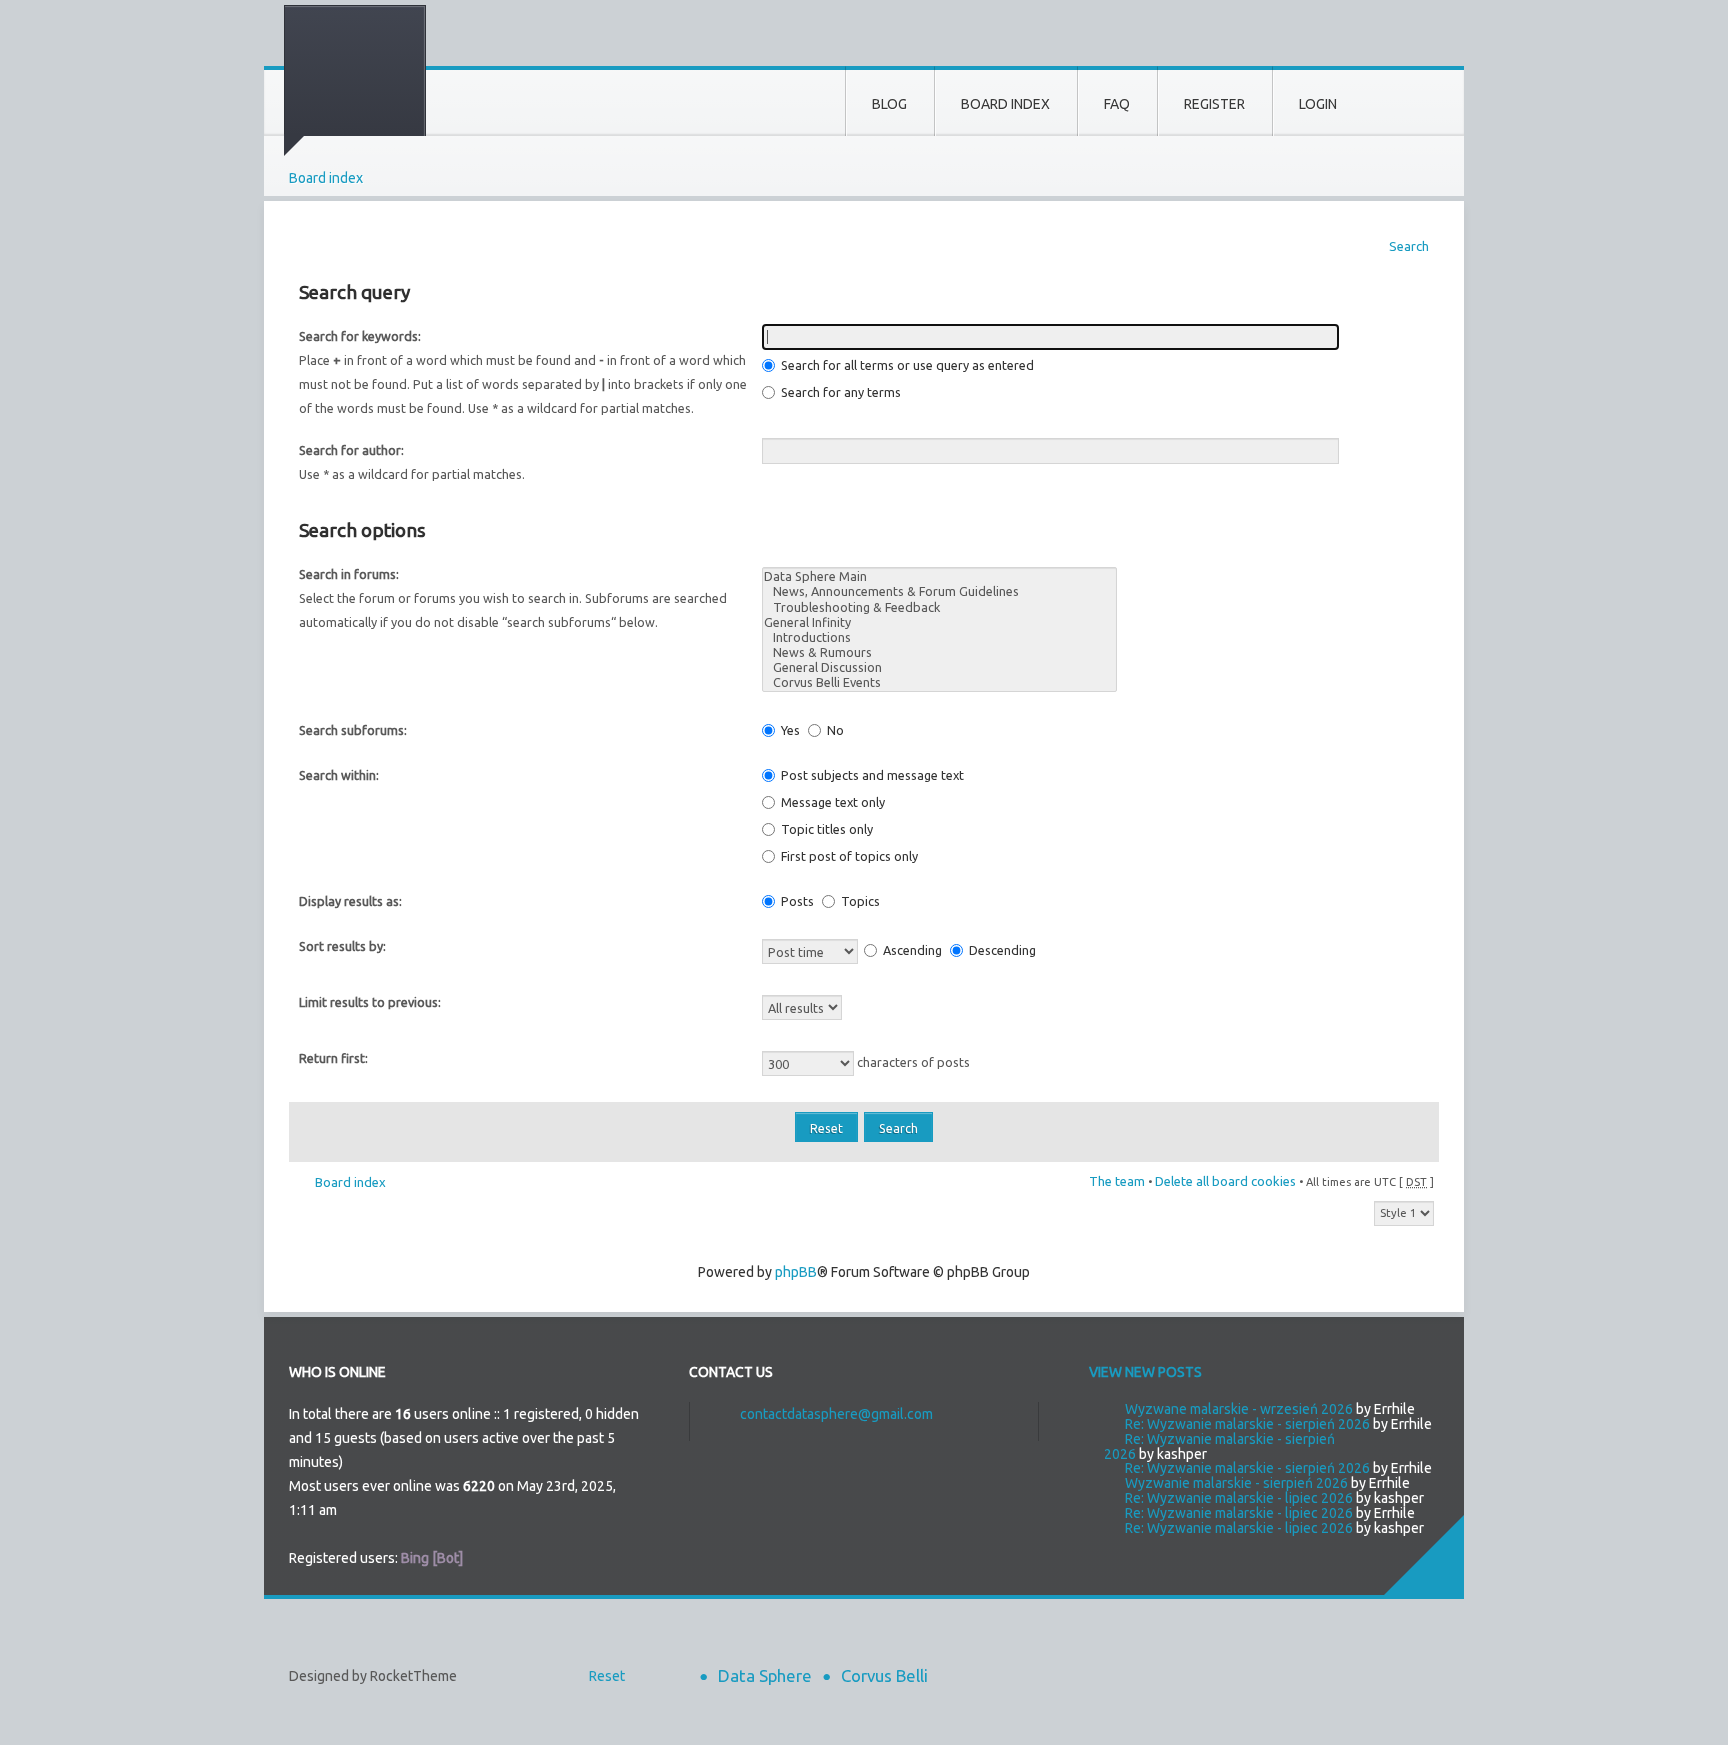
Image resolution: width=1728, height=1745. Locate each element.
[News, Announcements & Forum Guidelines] (939, 591)
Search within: (339, 775)
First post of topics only (848, 856)
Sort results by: (342, 946)
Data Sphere (765, 1675)
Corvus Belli (884, 1675)
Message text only (831, 802)
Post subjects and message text (871, 775)
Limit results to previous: (370, 1002)
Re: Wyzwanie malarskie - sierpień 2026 (1247, 1424)
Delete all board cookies (1225, 1181)
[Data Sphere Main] (939, 576)
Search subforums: (353, 730)
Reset (607, 1676)
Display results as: (350, 901)
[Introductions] (939, 637)
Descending (1001, 950)
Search (1409, 246)
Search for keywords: (360, 336)
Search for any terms (839, 392)
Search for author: (351, 450)
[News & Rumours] (939, 652)
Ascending (911, 950)
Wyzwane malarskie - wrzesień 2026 (1239, 1409)
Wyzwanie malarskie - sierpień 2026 (1236, 1483)
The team (1117, 1181)
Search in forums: (349, 574)
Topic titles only (825, 829)
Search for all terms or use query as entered (906, 365)
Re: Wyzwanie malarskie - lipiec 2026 (1239, 1498)
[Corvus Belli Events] (939, 682)
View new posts (1145, 1372)
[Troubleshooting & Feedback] (939, 607)
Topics (859, 901)
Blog (889, 104)
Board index (326, 178)
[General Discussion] (939, 667)
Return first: (333, 1058)
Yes (789, 730)
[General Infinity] (939, 622)
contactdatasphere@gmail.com (836, 1414)
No (834, 730)
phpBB (796, 1272)
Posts (796, 901)
